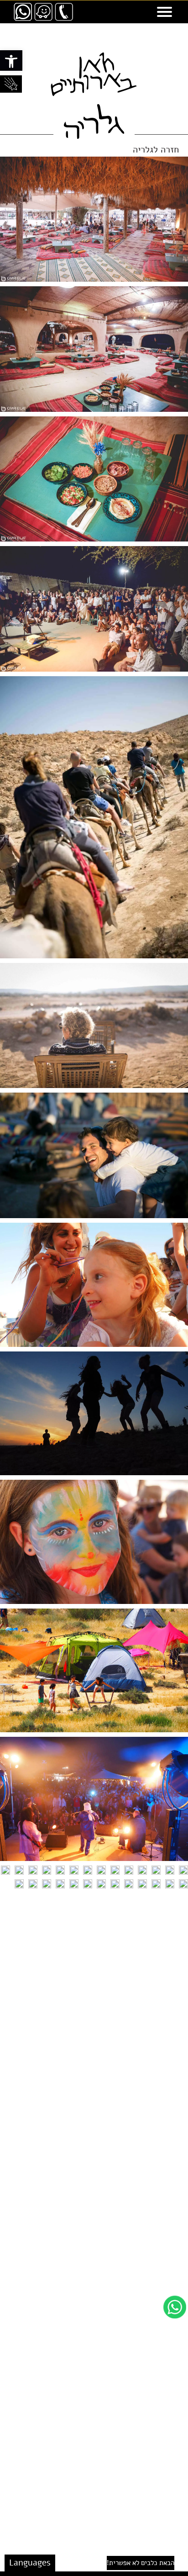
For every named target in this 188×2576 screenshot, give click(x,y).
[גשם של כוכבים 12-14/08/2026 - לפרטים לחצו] (11, 84)
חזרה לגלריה (156, 150)
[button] (11, 60)
